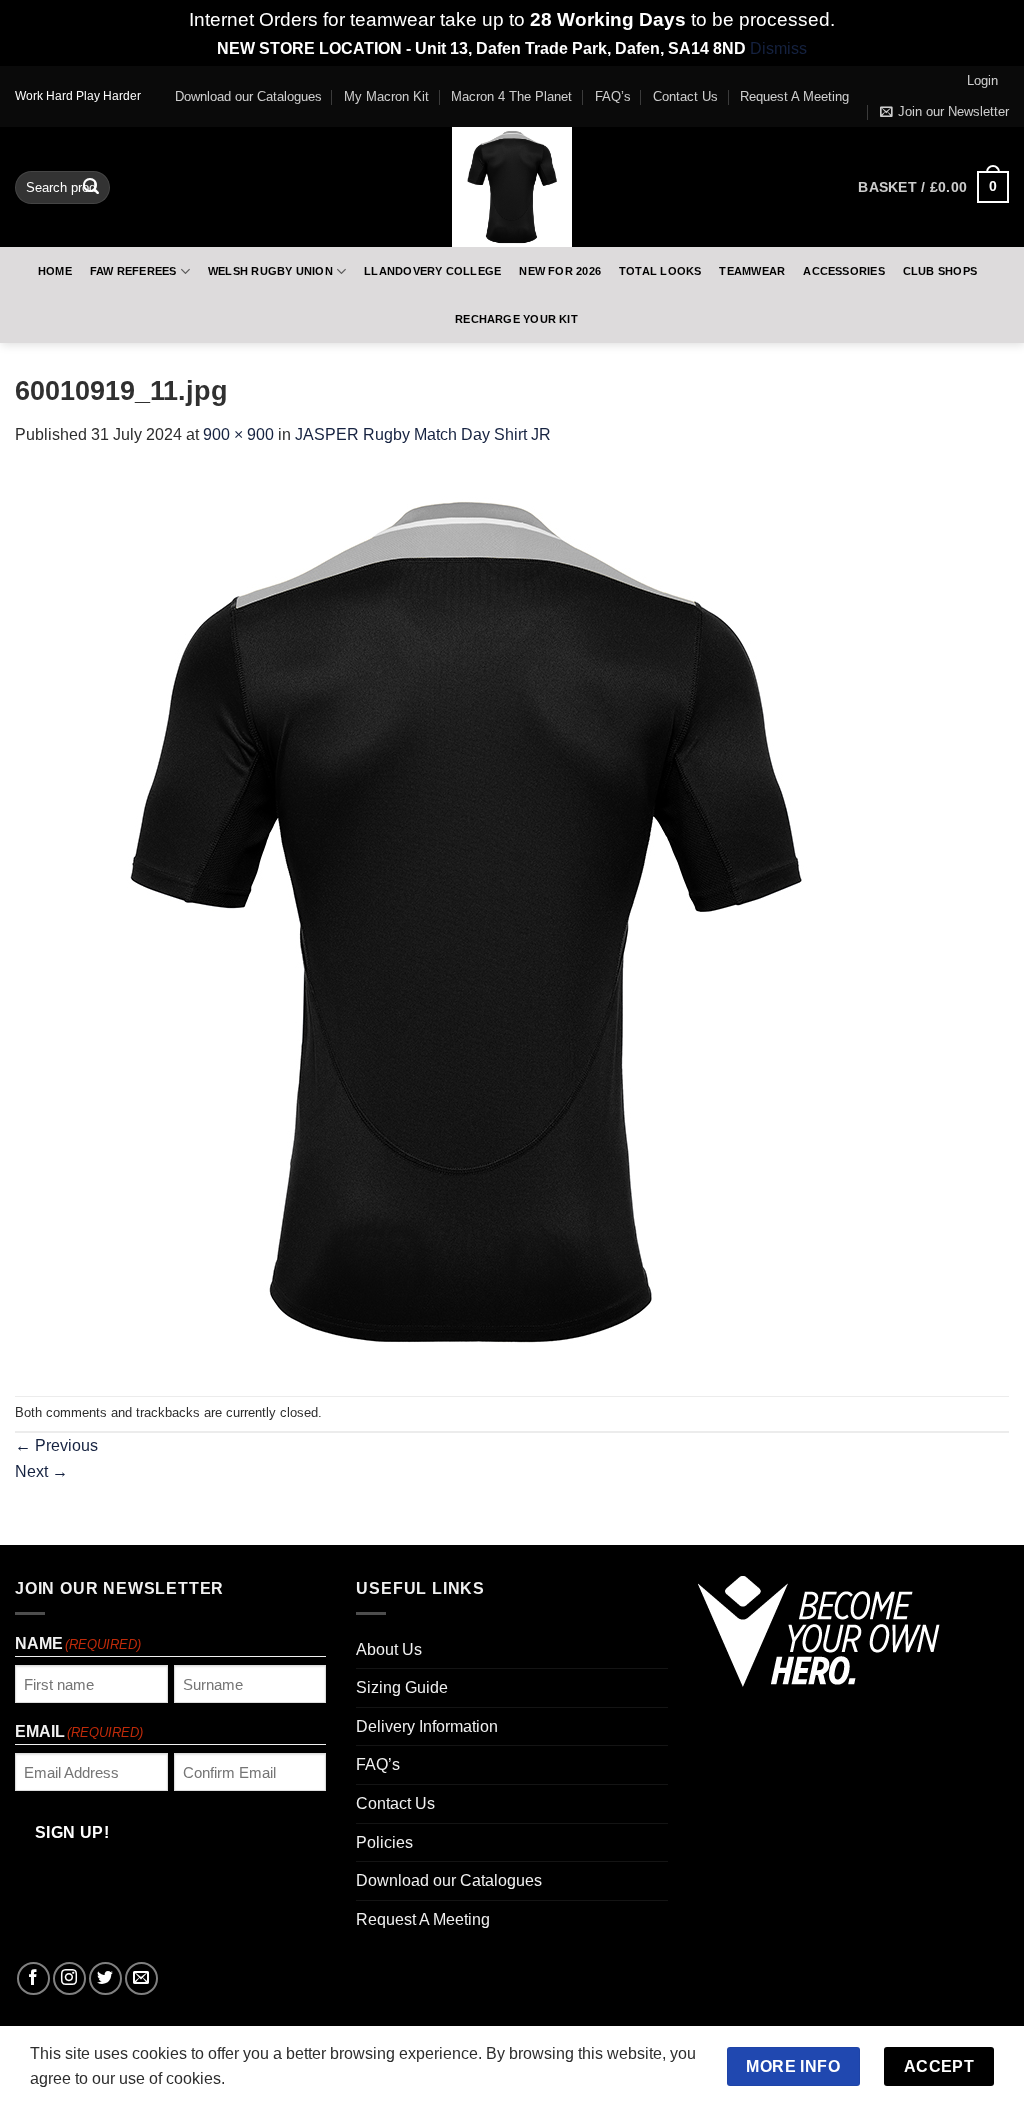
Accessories (843, 271)
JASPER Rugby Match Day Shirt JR (423, 434)
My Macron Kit (386, 96)
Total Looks (660, 271)
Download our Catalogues (248, 96)
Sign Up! (72, 1832)
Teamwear (752, 271)
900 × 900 (238, 434)
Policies (384, 1842)
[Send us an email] (141, 1978)
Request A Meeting (794, 96)
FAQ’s (613, 96)
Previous (56, 1445)
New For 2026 (560, 271)
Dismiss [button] (778, 48)
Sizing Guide (402, 1687)
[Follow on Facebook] (33, 1978)
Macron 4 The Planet (511, 96)
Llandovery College (432, 271)
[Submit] (91, 187)
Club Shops (940, 271)
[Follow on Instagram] (69, 1978)
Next (41, 1471)
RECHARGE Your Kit (516, 319)
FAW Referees (133, 271)
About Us (389, 1649)
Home (55, 271)
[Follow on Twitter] (105, 1978)
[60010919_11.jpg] (465, 920)
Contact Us (685, 96)
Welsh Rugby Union (270, 271)
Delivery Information (427, 1726)
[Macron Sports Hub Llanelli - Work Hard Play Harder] (512, 187)
